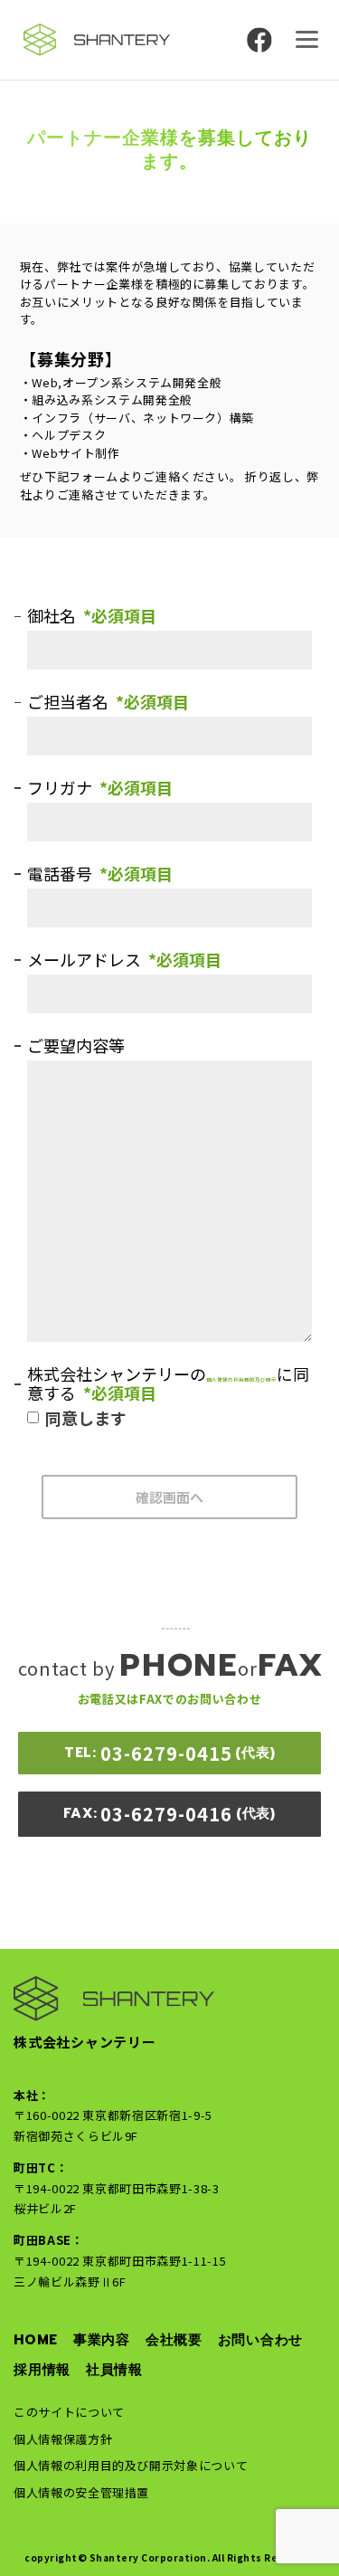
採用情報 (42, 2370)
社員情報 (114, 2370)
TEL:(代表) (170, 1753)
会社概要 (174, 2340)
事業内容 (102, 2340)
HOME (36, 2340)
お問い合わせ (261, 2340)
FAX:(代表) (169, 1814)
